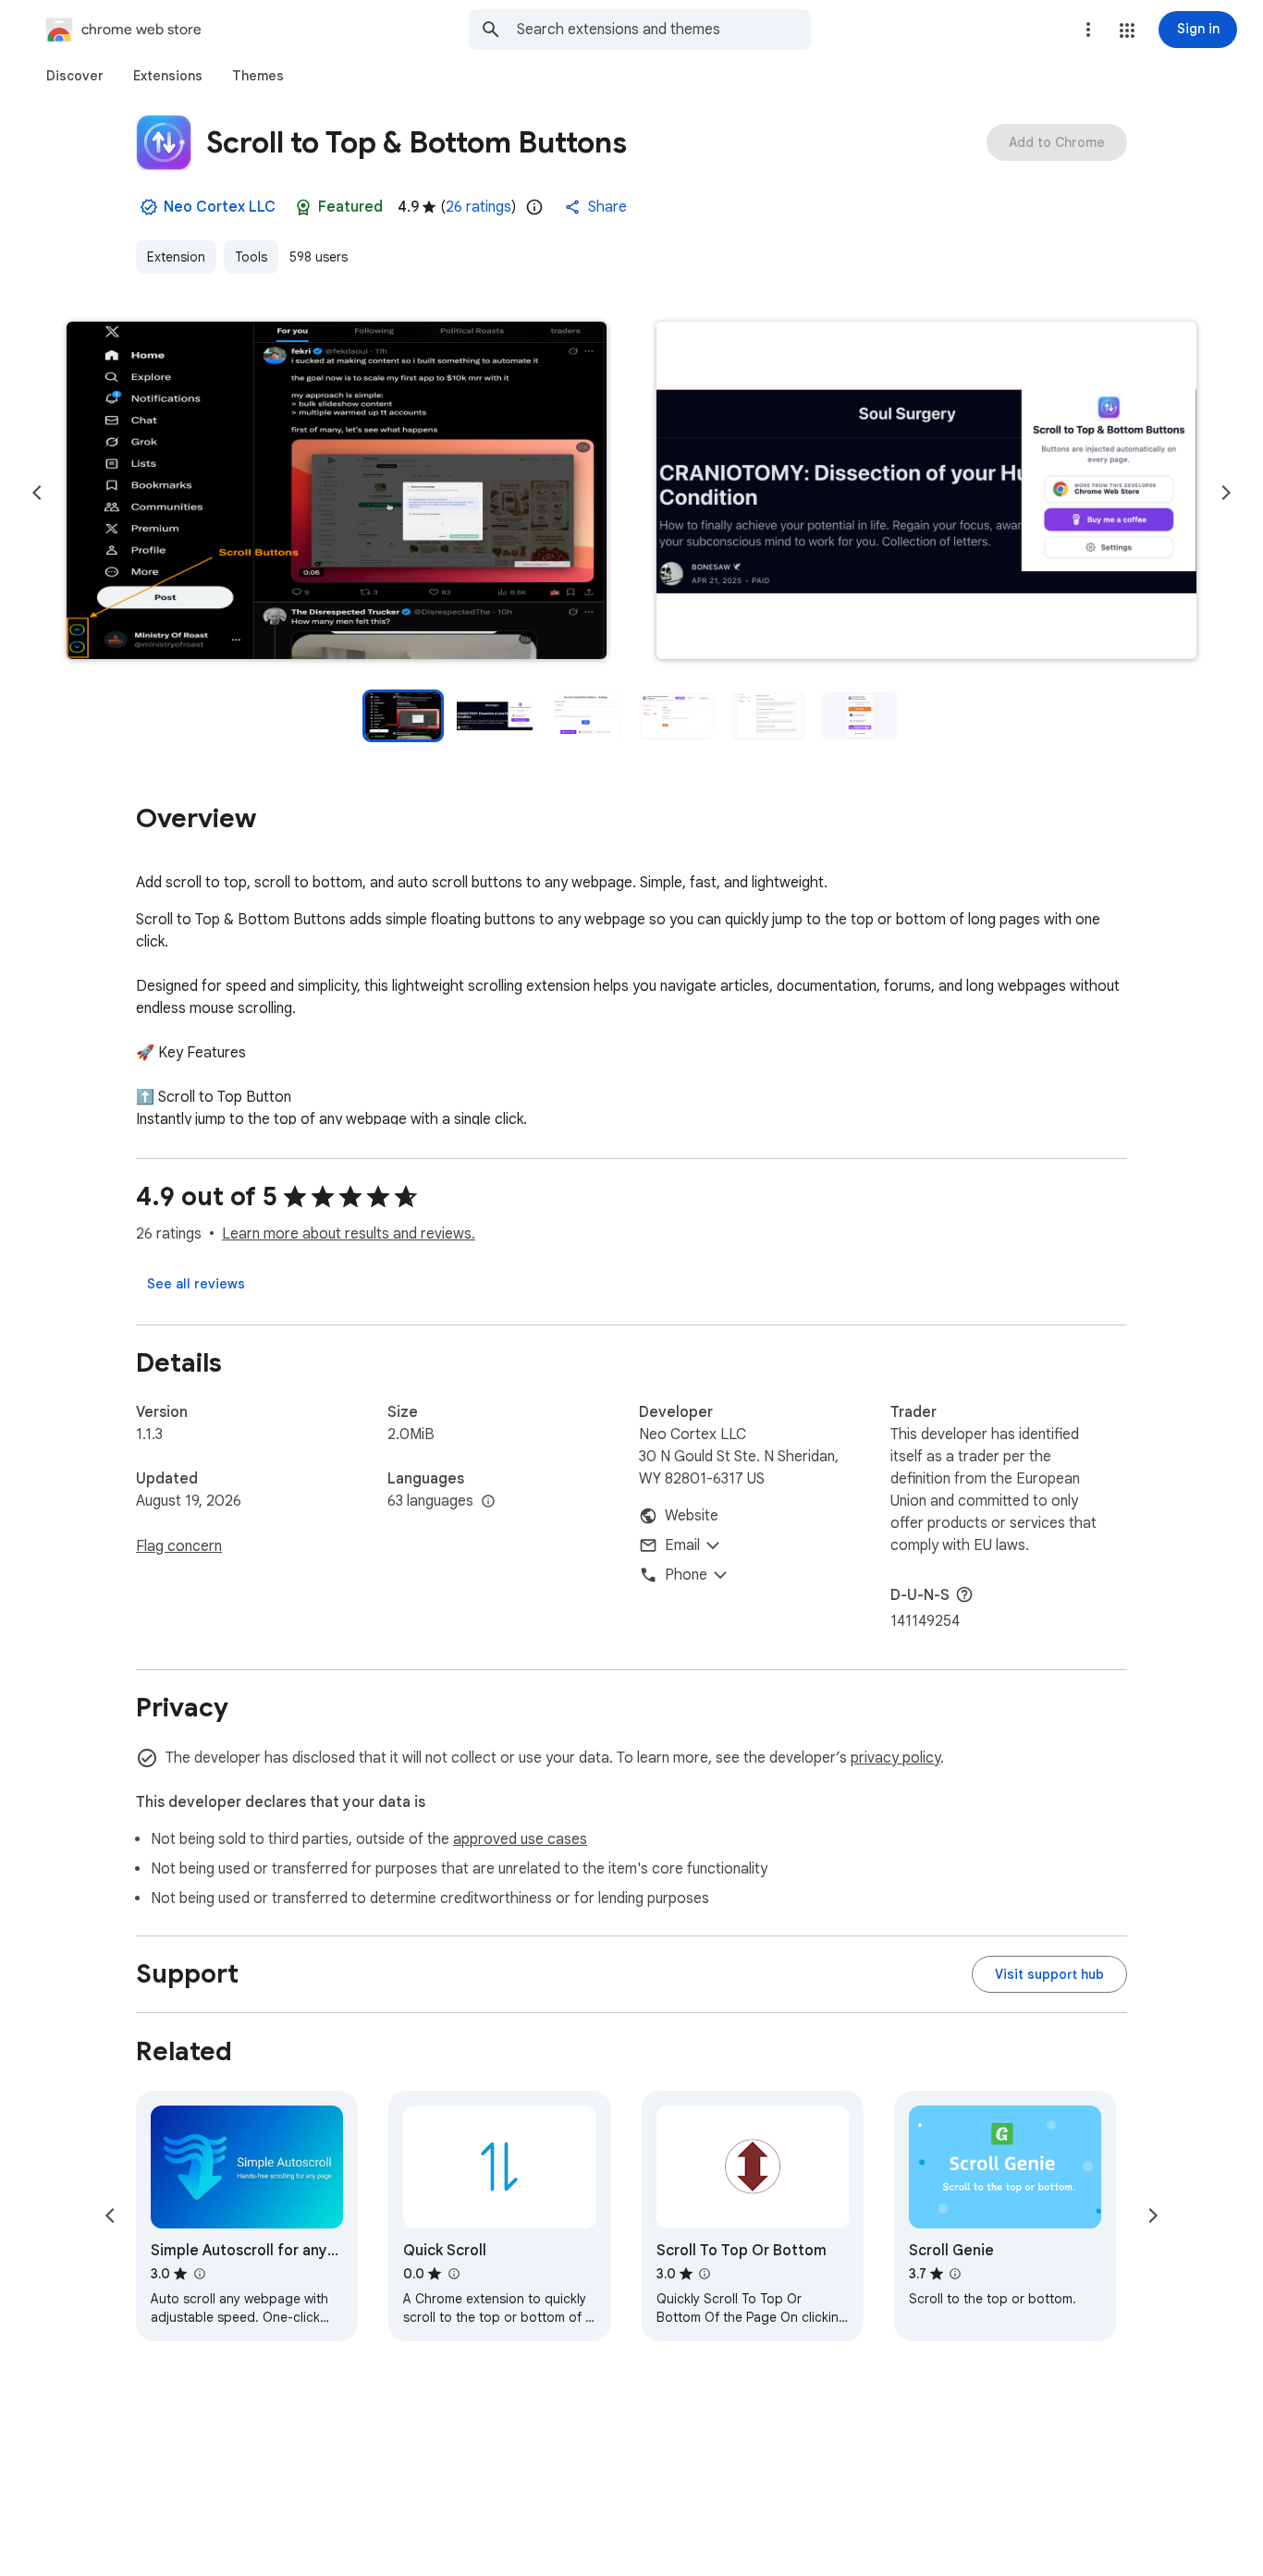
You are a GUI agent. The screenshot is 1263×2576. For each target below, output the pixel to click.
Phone (686, 1575)
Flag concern (179, 1546)
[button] (1127, 31)
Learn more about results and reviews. (349, 1234)
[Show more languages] (488, 1502)
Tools (251, 257)
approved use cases (520, 1839)
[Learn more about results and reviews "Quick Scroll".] (453, 2274)
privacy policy (895, 1758)
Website (692, 1516)
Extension (176, 257)
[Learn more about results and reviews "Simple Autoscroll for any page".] (199, 2274)
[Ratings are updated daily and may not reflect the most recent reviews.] (534, 207)
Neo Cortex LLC (220, 207)
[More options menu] (1088, 30)
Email (682, 1545)
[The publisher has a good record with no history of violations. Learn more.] (149, 207)
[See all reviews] (196, 1284)
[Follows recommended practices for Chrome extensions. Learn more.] (303, 207)
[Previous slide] (37, 493)
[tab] (75, 76)
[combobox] (664, 30)
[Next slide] (1226, 493)
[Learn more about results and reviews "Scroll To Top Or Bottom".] (705, 2274)
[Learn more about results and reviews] (964, 1594)
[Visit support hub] (1049, 1974)
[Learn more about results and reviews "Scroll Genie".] (955, 2274)
